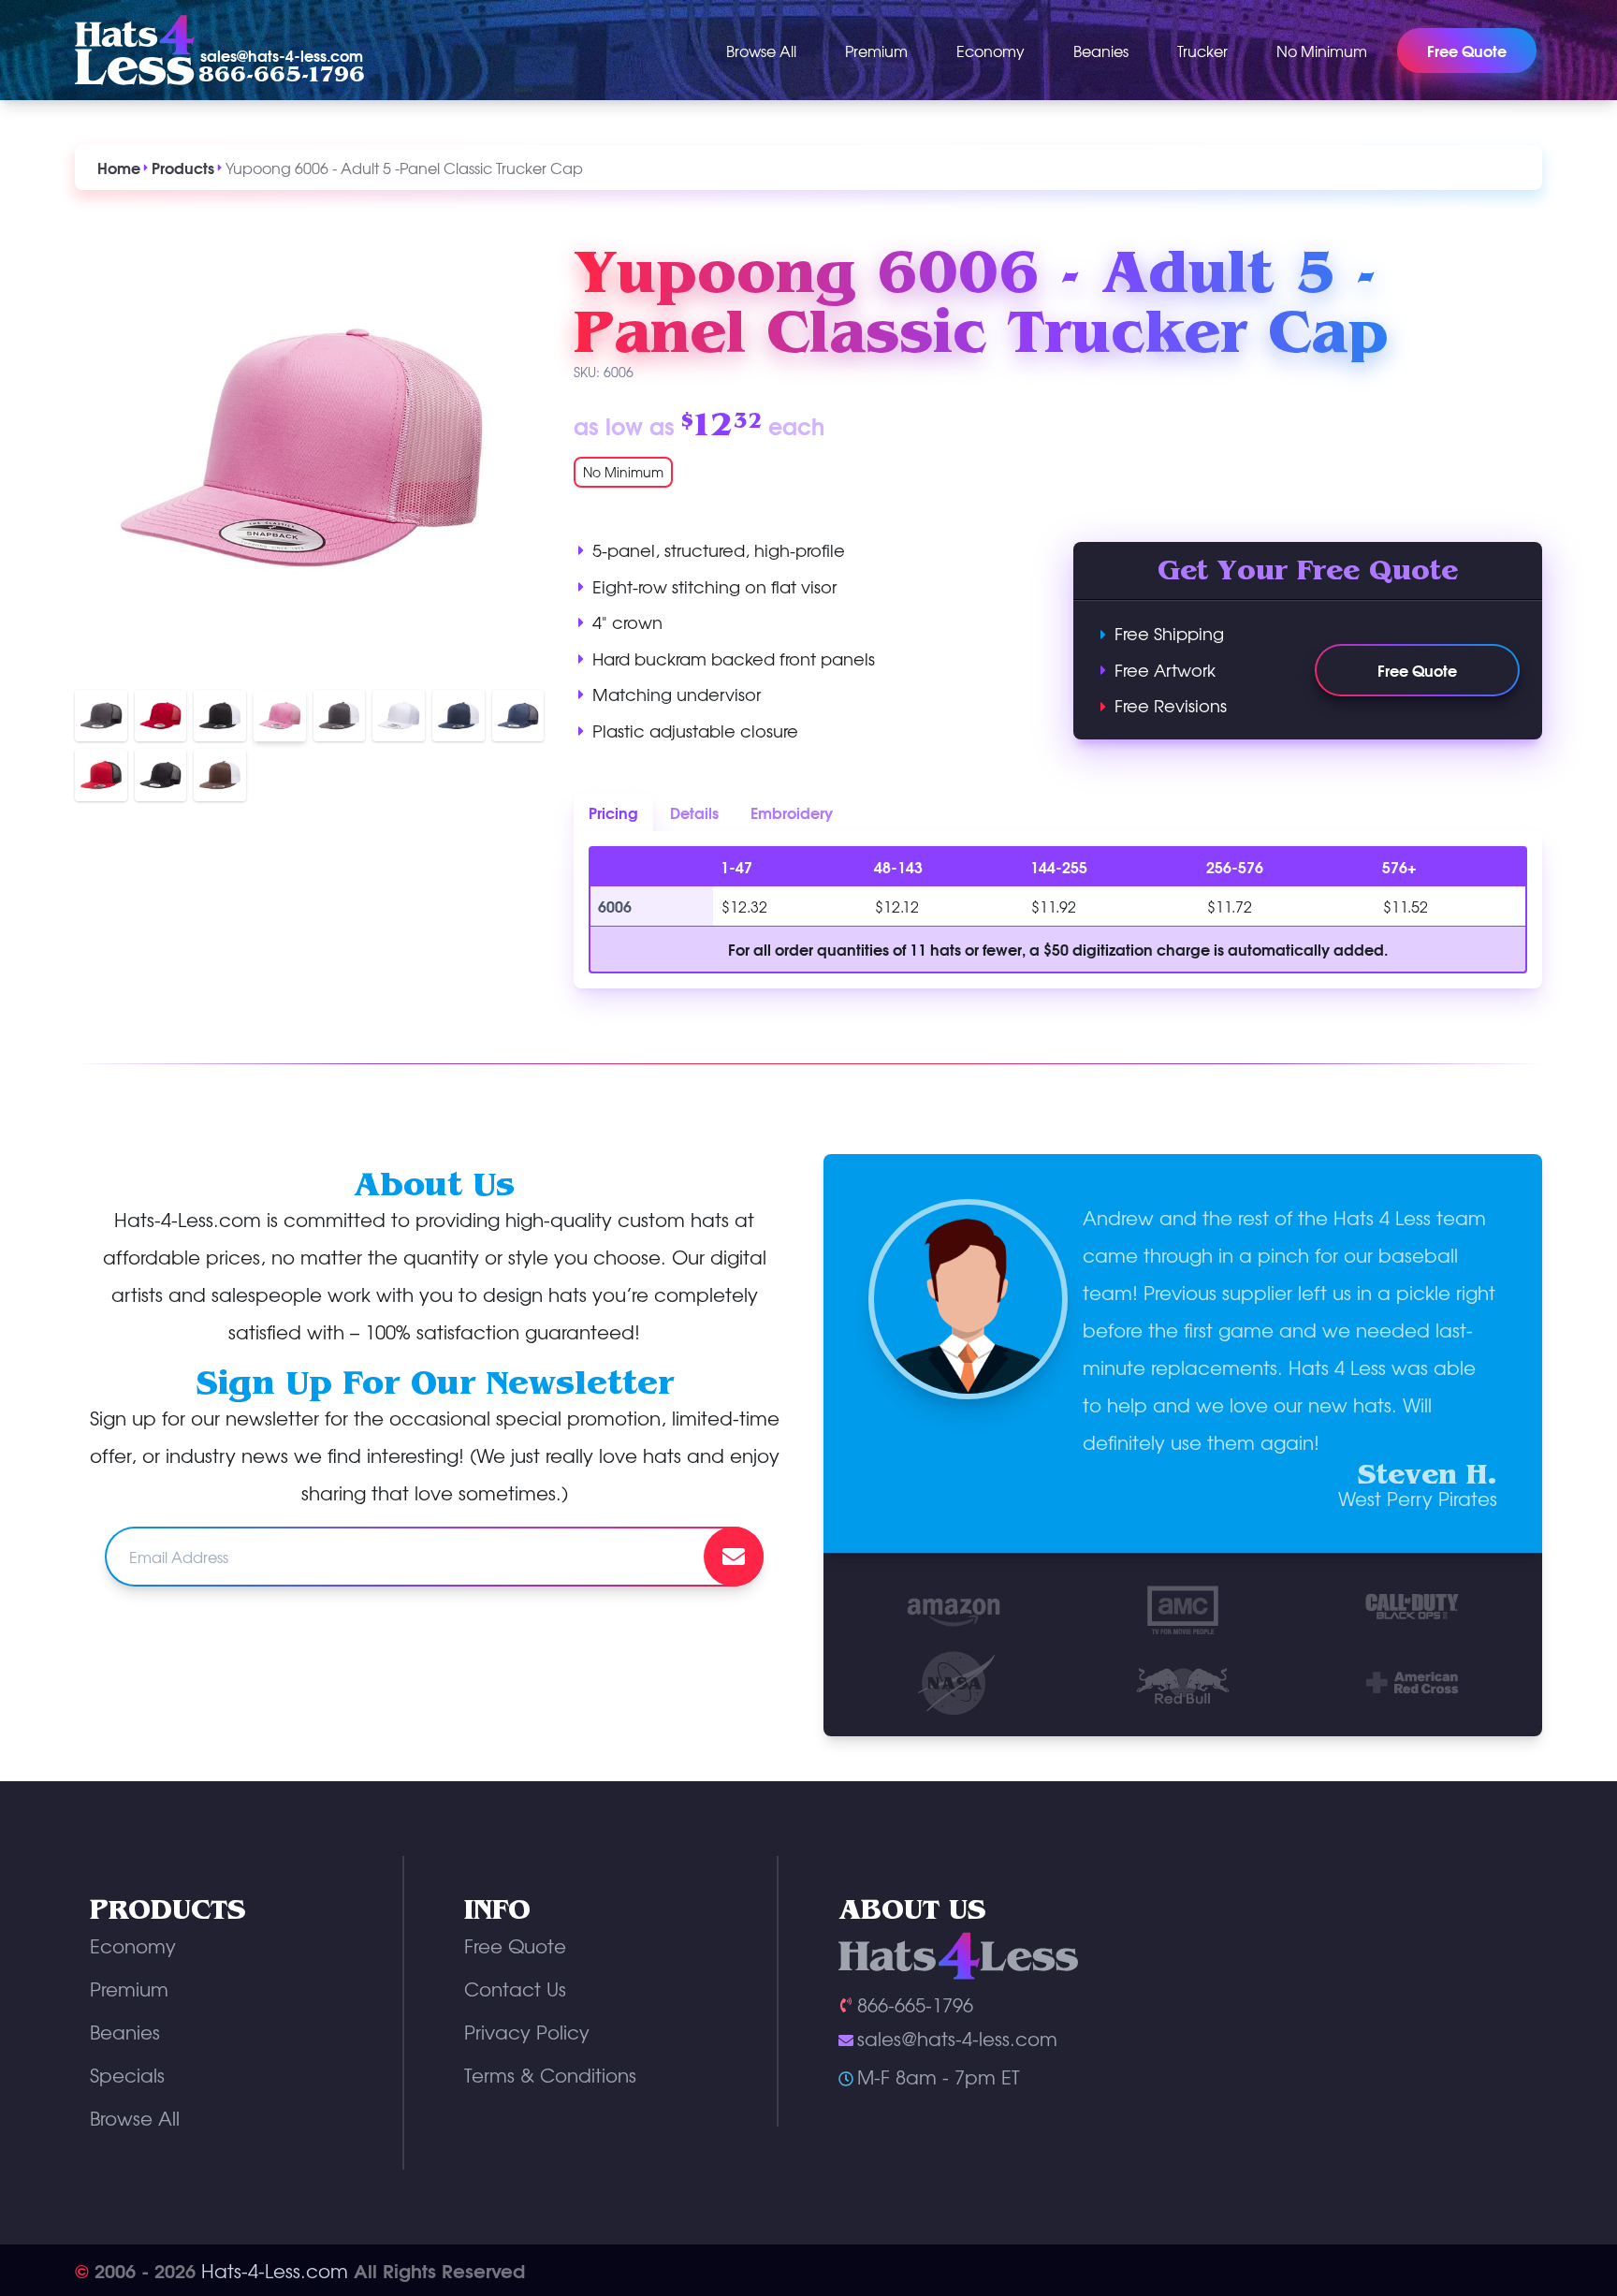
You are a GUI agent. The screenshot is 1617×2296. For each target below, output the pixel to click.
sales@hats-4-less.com (282, 55)
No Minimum (1322, 51)
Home (119, 167)
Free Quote (1417, 670)
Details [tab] (694, 812)
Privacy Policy (527, 2032)
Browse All (761, 51)
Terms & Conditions (550, 2075)
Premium (876, 51)
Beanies (1101, 51)
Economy (991, 51)
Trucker (1202, 51)
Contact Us (515, 1989)
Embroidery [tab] (792, 812)
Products (183, 167)
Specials (127, 2075)
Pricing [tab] (613, 812)
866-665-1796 (282, 74)
